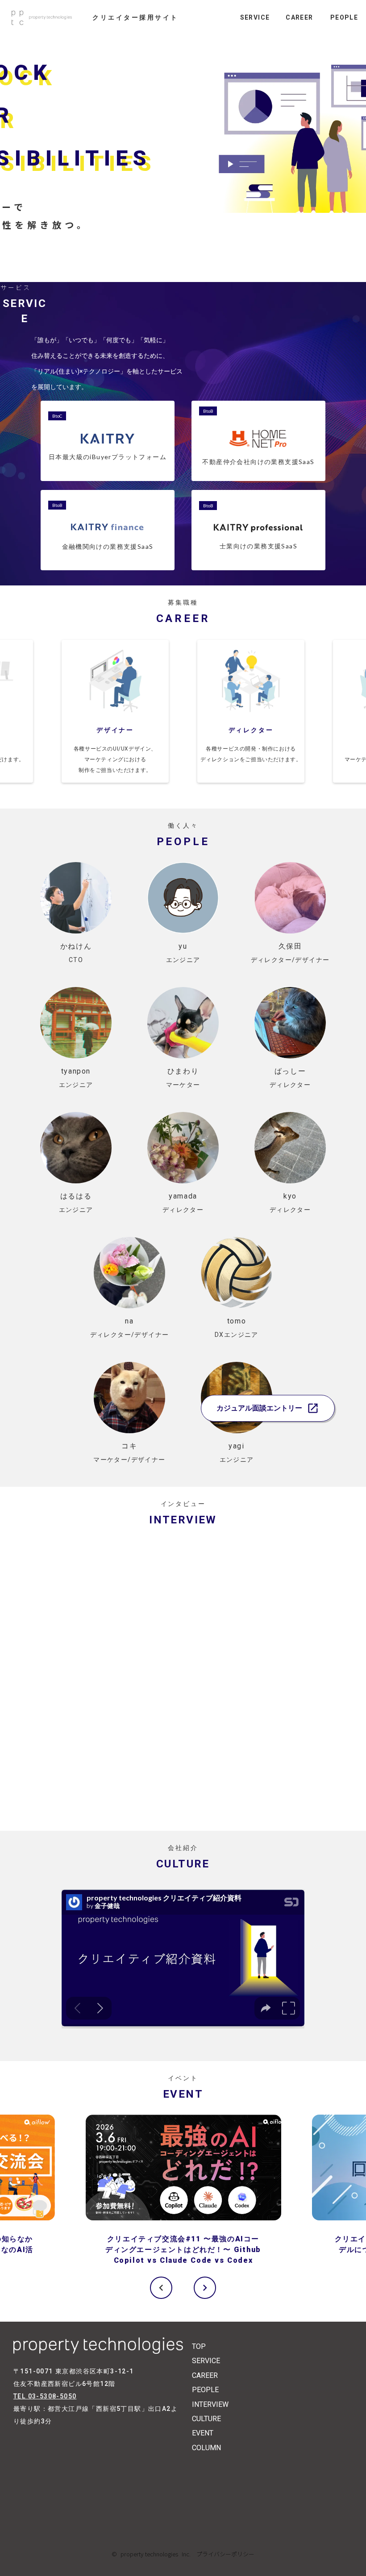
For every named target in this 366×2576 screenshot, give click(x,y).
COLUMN (206, 2448)
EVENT (203, 2433)
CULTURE (206, 2419)
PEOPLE (205, 2390)
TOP (199, 2346)
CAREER (205, 2375)
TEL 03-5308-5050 (45, 2396)
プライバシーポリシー (223, 2554)
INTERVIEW (210, 2404)
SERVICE (206, 2361)
